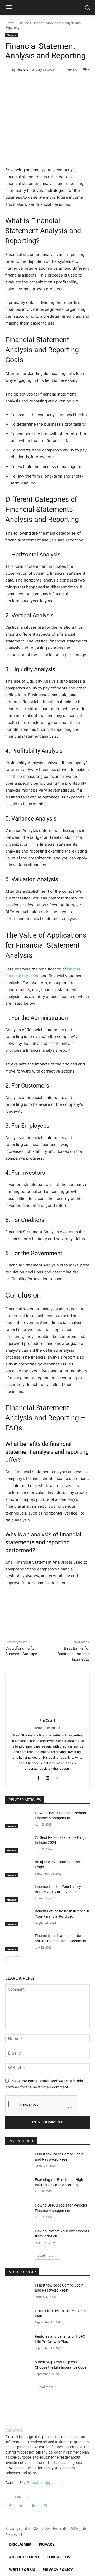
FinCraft (22, 70)
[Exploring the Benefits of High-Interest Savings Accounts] (18, 2186)
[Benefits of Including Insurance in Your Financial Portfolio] (18, 1918)
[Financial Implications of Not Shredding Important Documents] (18, 1942)
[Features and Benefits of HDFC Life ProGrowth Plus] (18, 2343)
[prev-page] (9, 1960)
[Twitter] (39, 83)
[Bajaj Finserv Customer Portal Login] (18, 1868)
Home (10, 23)
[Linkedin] (76, 83)
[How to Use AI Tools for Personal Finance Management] (18, 1819)
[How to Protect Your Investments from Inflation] (18, 2238)
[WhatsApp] (64, 83)
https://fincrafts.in (47, 1728)
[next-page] (17, 1960)
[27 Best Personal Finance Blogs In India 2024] (18, 1844)
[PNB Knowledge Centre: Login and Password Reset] (18, 2161)
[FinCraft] (9, 70)
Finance (23, 23)
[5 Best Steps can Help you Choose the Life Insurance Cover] (18, 2368)
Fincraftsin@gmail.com (46, 2482)
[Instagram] (48, 1777)
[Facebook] (27, 83)
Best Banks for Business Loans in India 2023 (74, 1654)
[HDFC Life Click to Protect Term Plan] (18, 2317)
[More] (88, 83)
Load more (46, 2256)
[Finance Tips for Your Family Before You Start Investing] (18, 1893)
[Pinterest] (51, 83)
